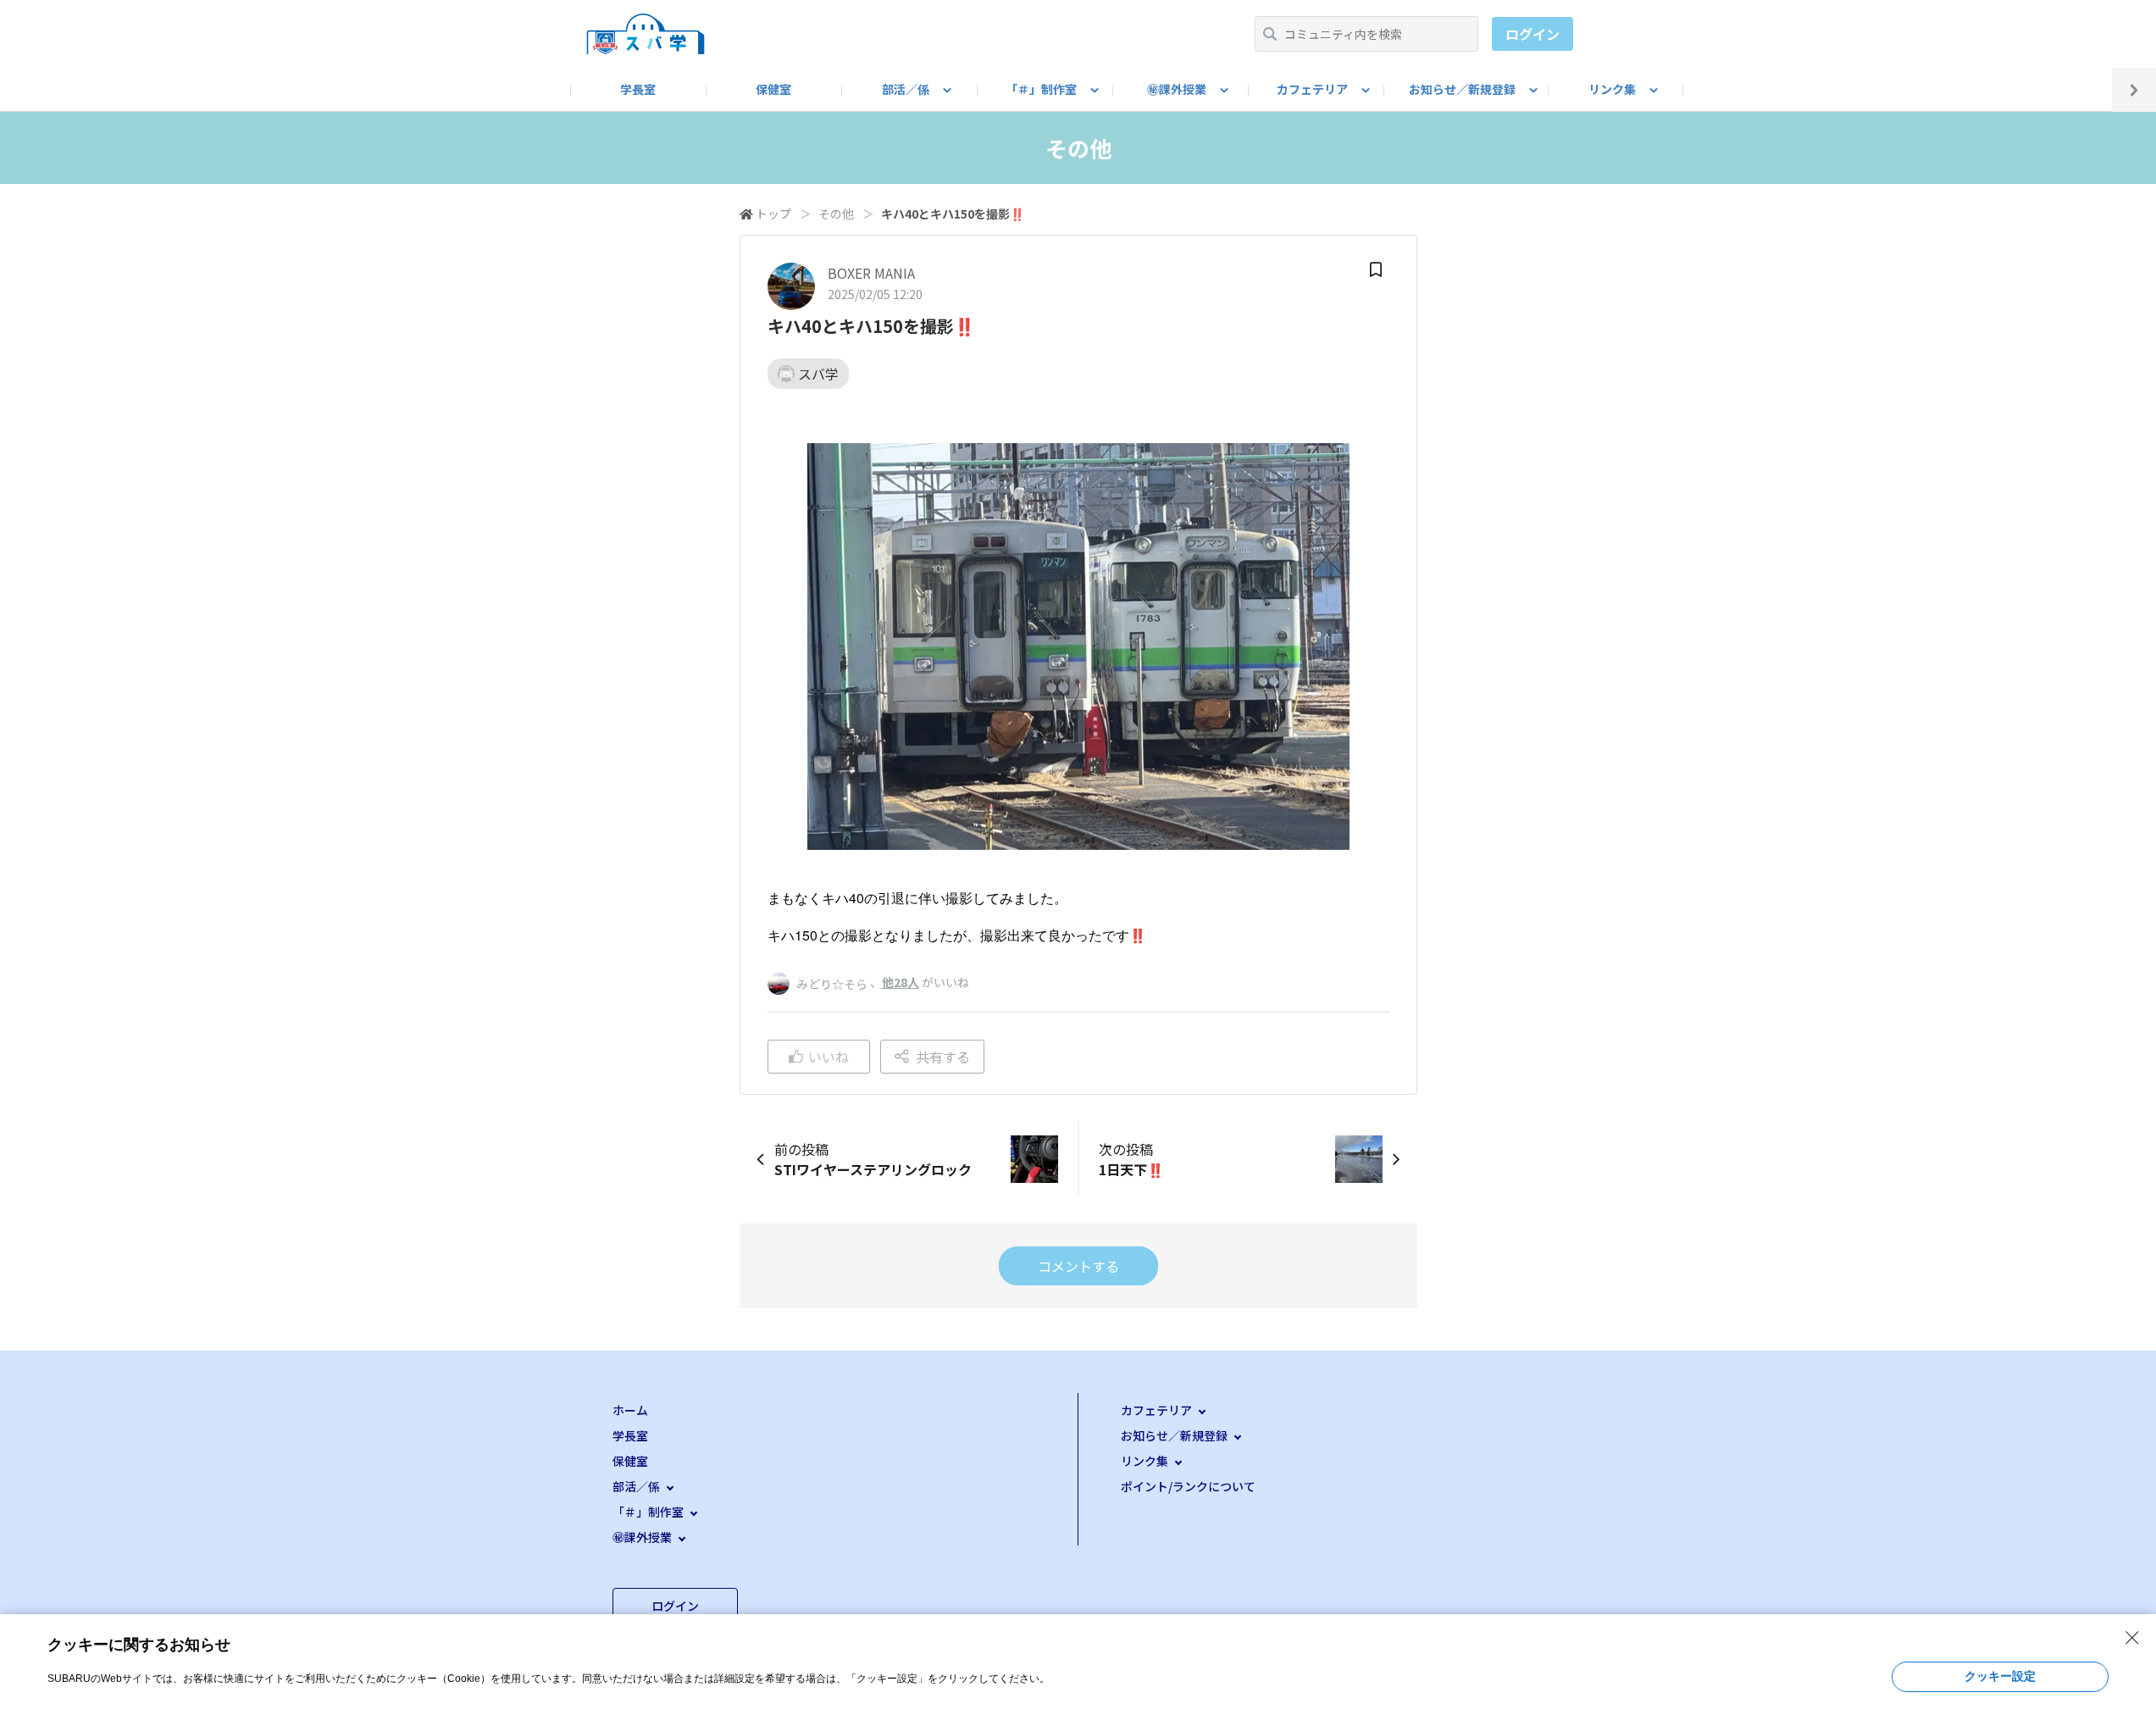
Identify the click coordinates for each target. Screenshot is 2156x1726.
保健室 (773, 89)
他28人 (901, 982)
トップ (773, 214)
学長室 (638, 89)
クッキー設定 (2000, 1676)
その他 (836, 214)
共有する (943, 1057)
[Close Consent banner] (2132, 1638)
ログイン (1532, 34)
